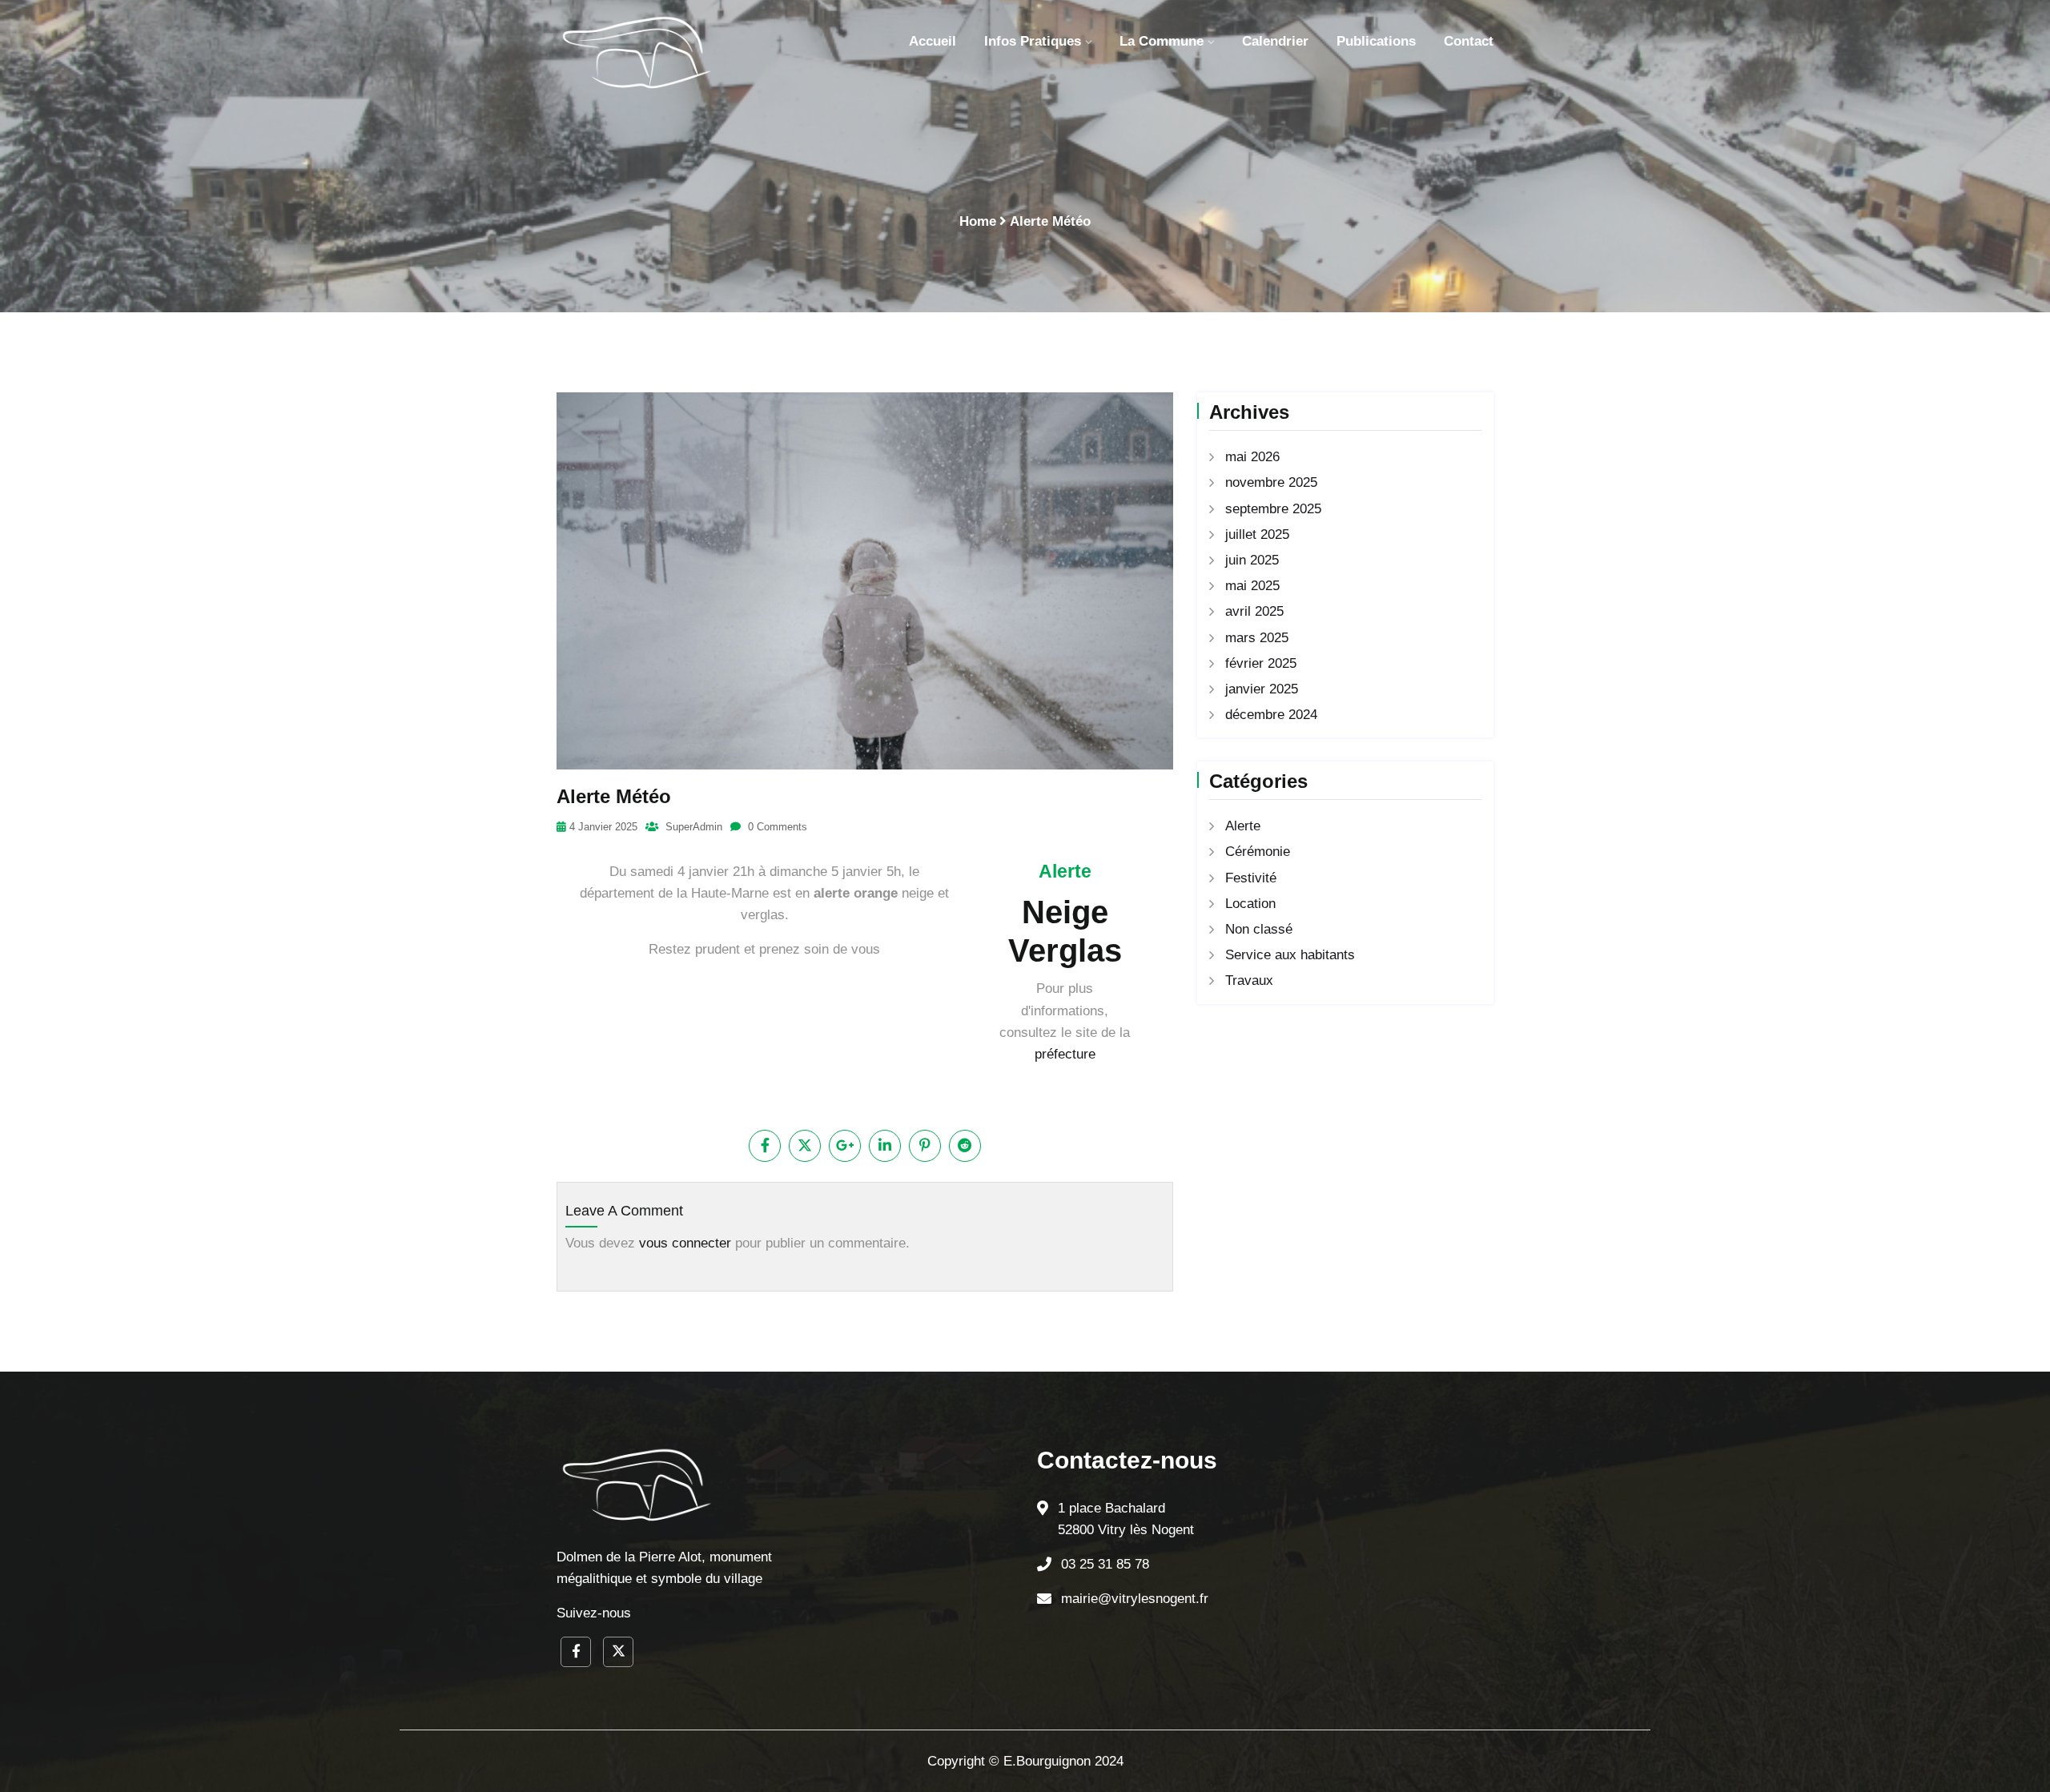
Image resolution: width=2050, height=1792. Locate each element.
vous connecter (685, 1243)
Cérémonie (1258, 852)
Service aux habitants (1290, 955)
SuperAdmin (692, 827)
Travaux (1249, 980)
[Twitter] (618, 1652)
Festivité (1251, 878)
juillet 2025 (1257, 534)
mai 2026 (1252, 457)
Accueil (933, 41)
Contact (1469, 41)
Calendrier (1275, 41)
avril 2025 (1254, 611)
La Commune (1162, 41)
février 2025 (1261, 663)
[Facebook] (576, 1652)
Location (1250, 904)
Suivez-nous (594, 1613)
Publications (1376, 41)
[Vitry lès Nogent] (637, 52)
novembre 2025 (1271, 482)
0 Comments (776, 827)
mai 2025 (1252, 586)
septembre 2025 (1273, 509)
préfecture (1065, 1054)
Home (978, 221)
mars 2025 (1257, 638)
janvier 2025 (1262, 689)
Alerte (1243, 826)
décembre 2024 (1271, 715)
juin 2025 (1252, 560)
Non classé (1259, 929)
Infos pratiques (1033, 41)
